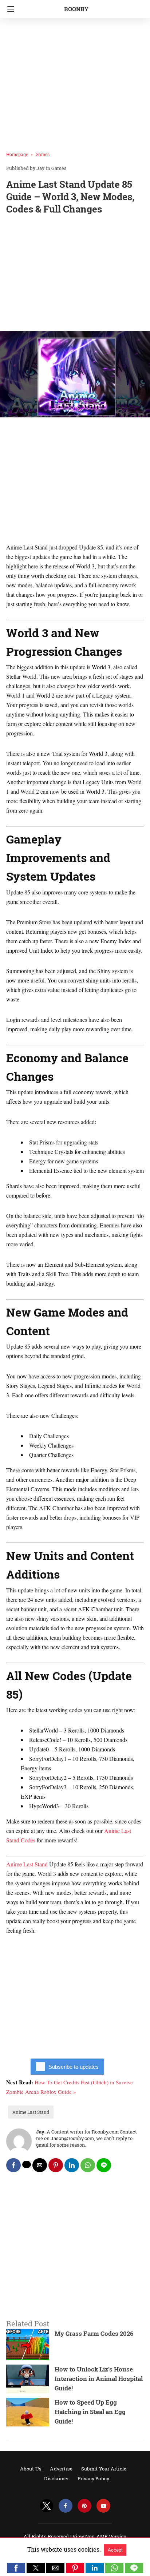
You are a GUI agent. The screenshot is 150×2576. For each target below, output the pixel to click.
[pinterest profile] (84, 2506)
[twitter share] (27, 2164)
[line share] (104, 2165)
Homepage (17, 154)
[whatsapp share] (88, 2165)
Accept (115, 2550)
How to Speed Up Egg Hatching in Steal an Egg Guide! (90, 2412)
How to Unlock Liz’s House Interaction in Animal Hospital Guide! (99, 2379)
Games (43, 154)
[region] (75, 274)
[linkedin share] (72, 2165)
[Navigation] (9, 9)
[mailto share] (40, 2165)
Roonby (76, 9)
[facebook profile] (66, 2506)
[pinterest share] (56, 2165)
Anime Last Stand (27, 1864)
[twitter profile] (47, 2506)
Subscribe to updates (74, 2067)
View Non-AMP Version (99, 2536)
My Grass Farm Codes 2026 (94, 2333)
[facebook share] (13, 2165)
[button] (16, 2568)
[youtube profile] (103, 2506)
